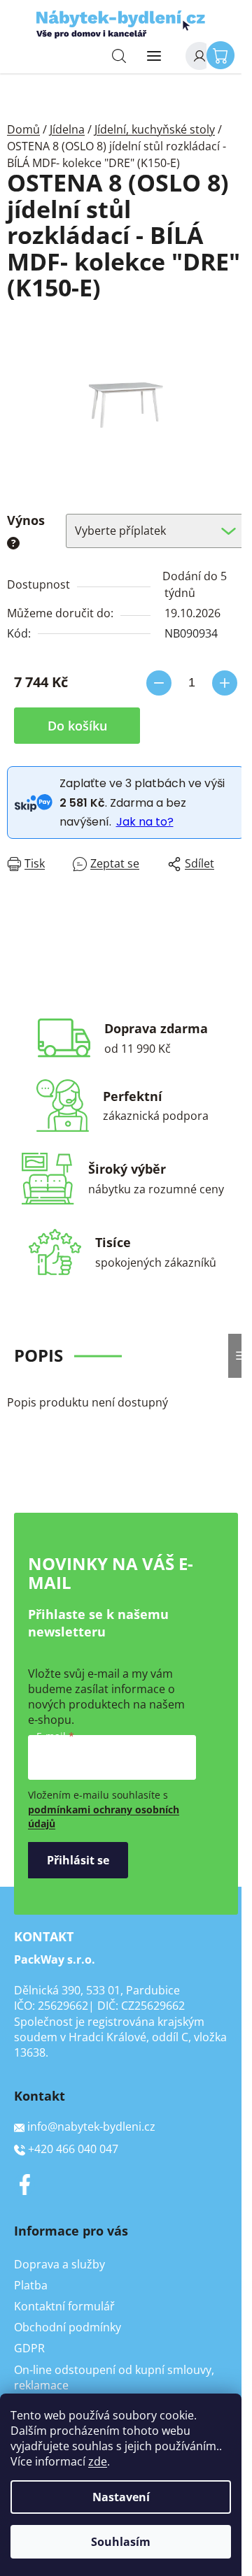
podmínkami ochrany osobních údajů (104, 1816)
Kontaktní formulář (64, 2306)
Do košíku (77, 726)
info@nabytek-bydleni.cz (91, 2127)
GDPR (29, 2348)
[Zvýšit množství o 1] (225, 683)
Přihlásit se (78, 1860)
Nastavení (121, 2497)
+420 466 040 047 (73, 2149)
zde (98, 2461)
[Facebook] (24, 2185)
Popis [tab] (38, 1355)
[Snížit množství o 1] (159, 683)
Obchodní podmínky (68, 2327)
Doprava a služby (59, 2264)
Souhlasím (121, 2542)
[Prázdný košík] (224, 55)
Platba (31, 2285)
